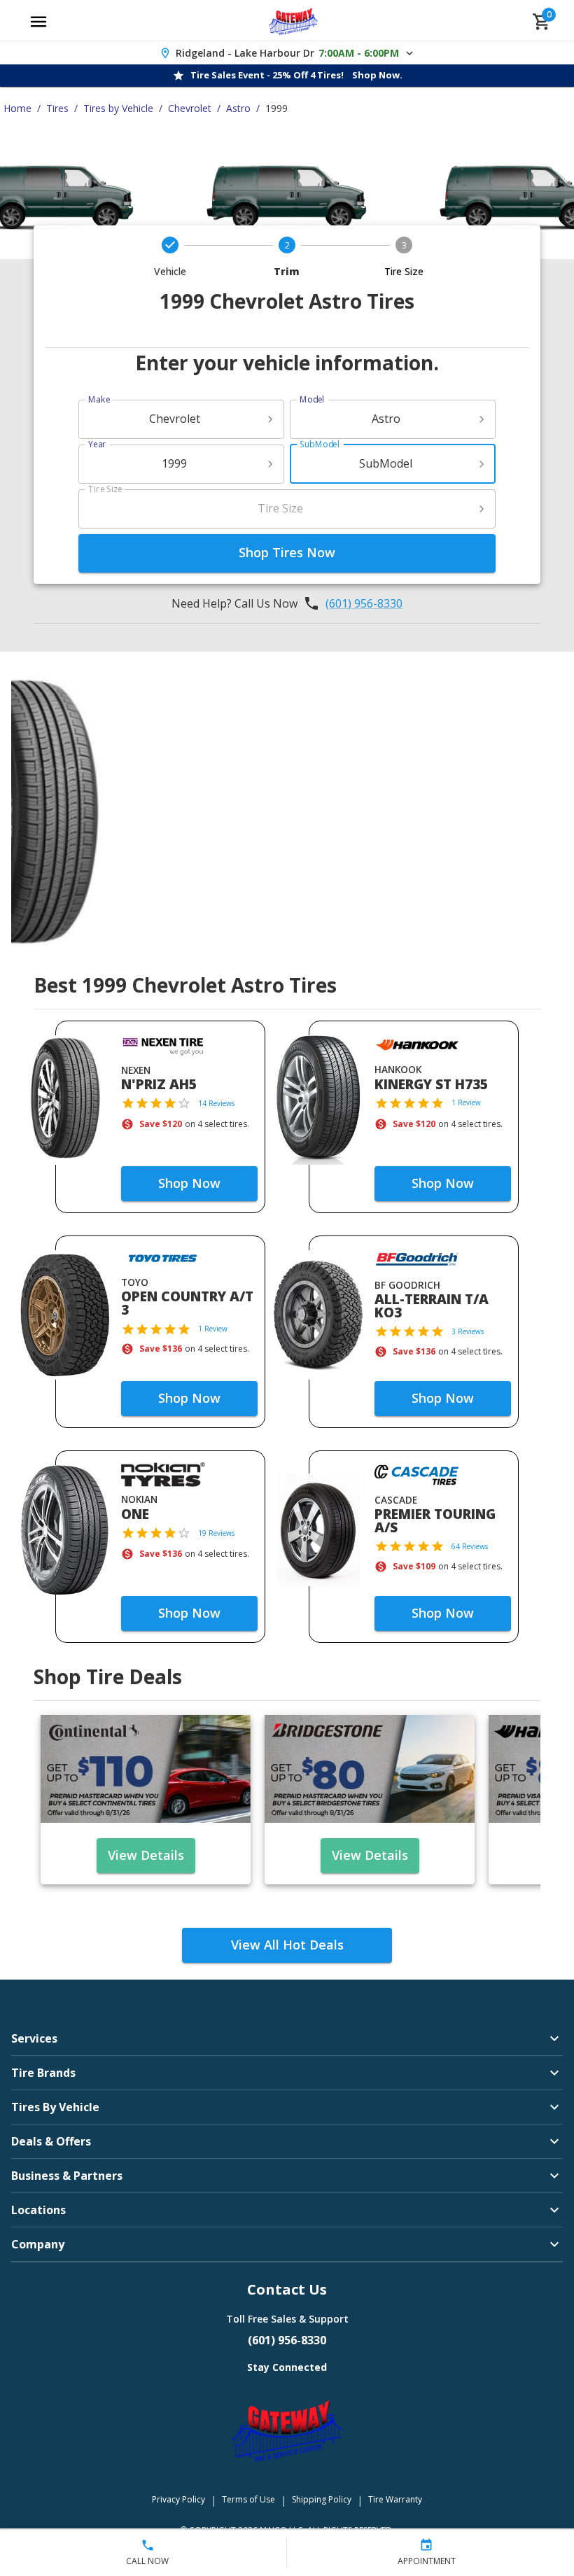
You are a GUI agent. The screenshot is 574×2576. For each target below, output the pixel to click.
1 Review (466, 1102)
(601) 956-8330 (364, 603)
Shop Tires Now (287, 552)
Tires (57, 108)
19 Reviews (216, 1533)
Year (97, 444)
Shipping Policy (322, 2499)
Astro (238, 108)
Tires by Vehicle (118, 108)
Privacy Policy (178, 2499)
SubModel (320, 444)
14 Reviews (216, 1103)
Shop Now (189, 1183)
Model (312, 399)
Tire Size (105, 489)
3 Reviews (468, 1331)
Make (99, 399)
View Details (146, 1855)
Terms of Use (248, 2499)
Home (17, 108)
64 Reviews (470, 1546)
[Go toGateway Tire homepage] (294, 22)
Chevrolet (190, 108)
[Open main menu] (38, 22)
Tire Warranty (395, 2499)
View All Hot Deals (287, 1945)
